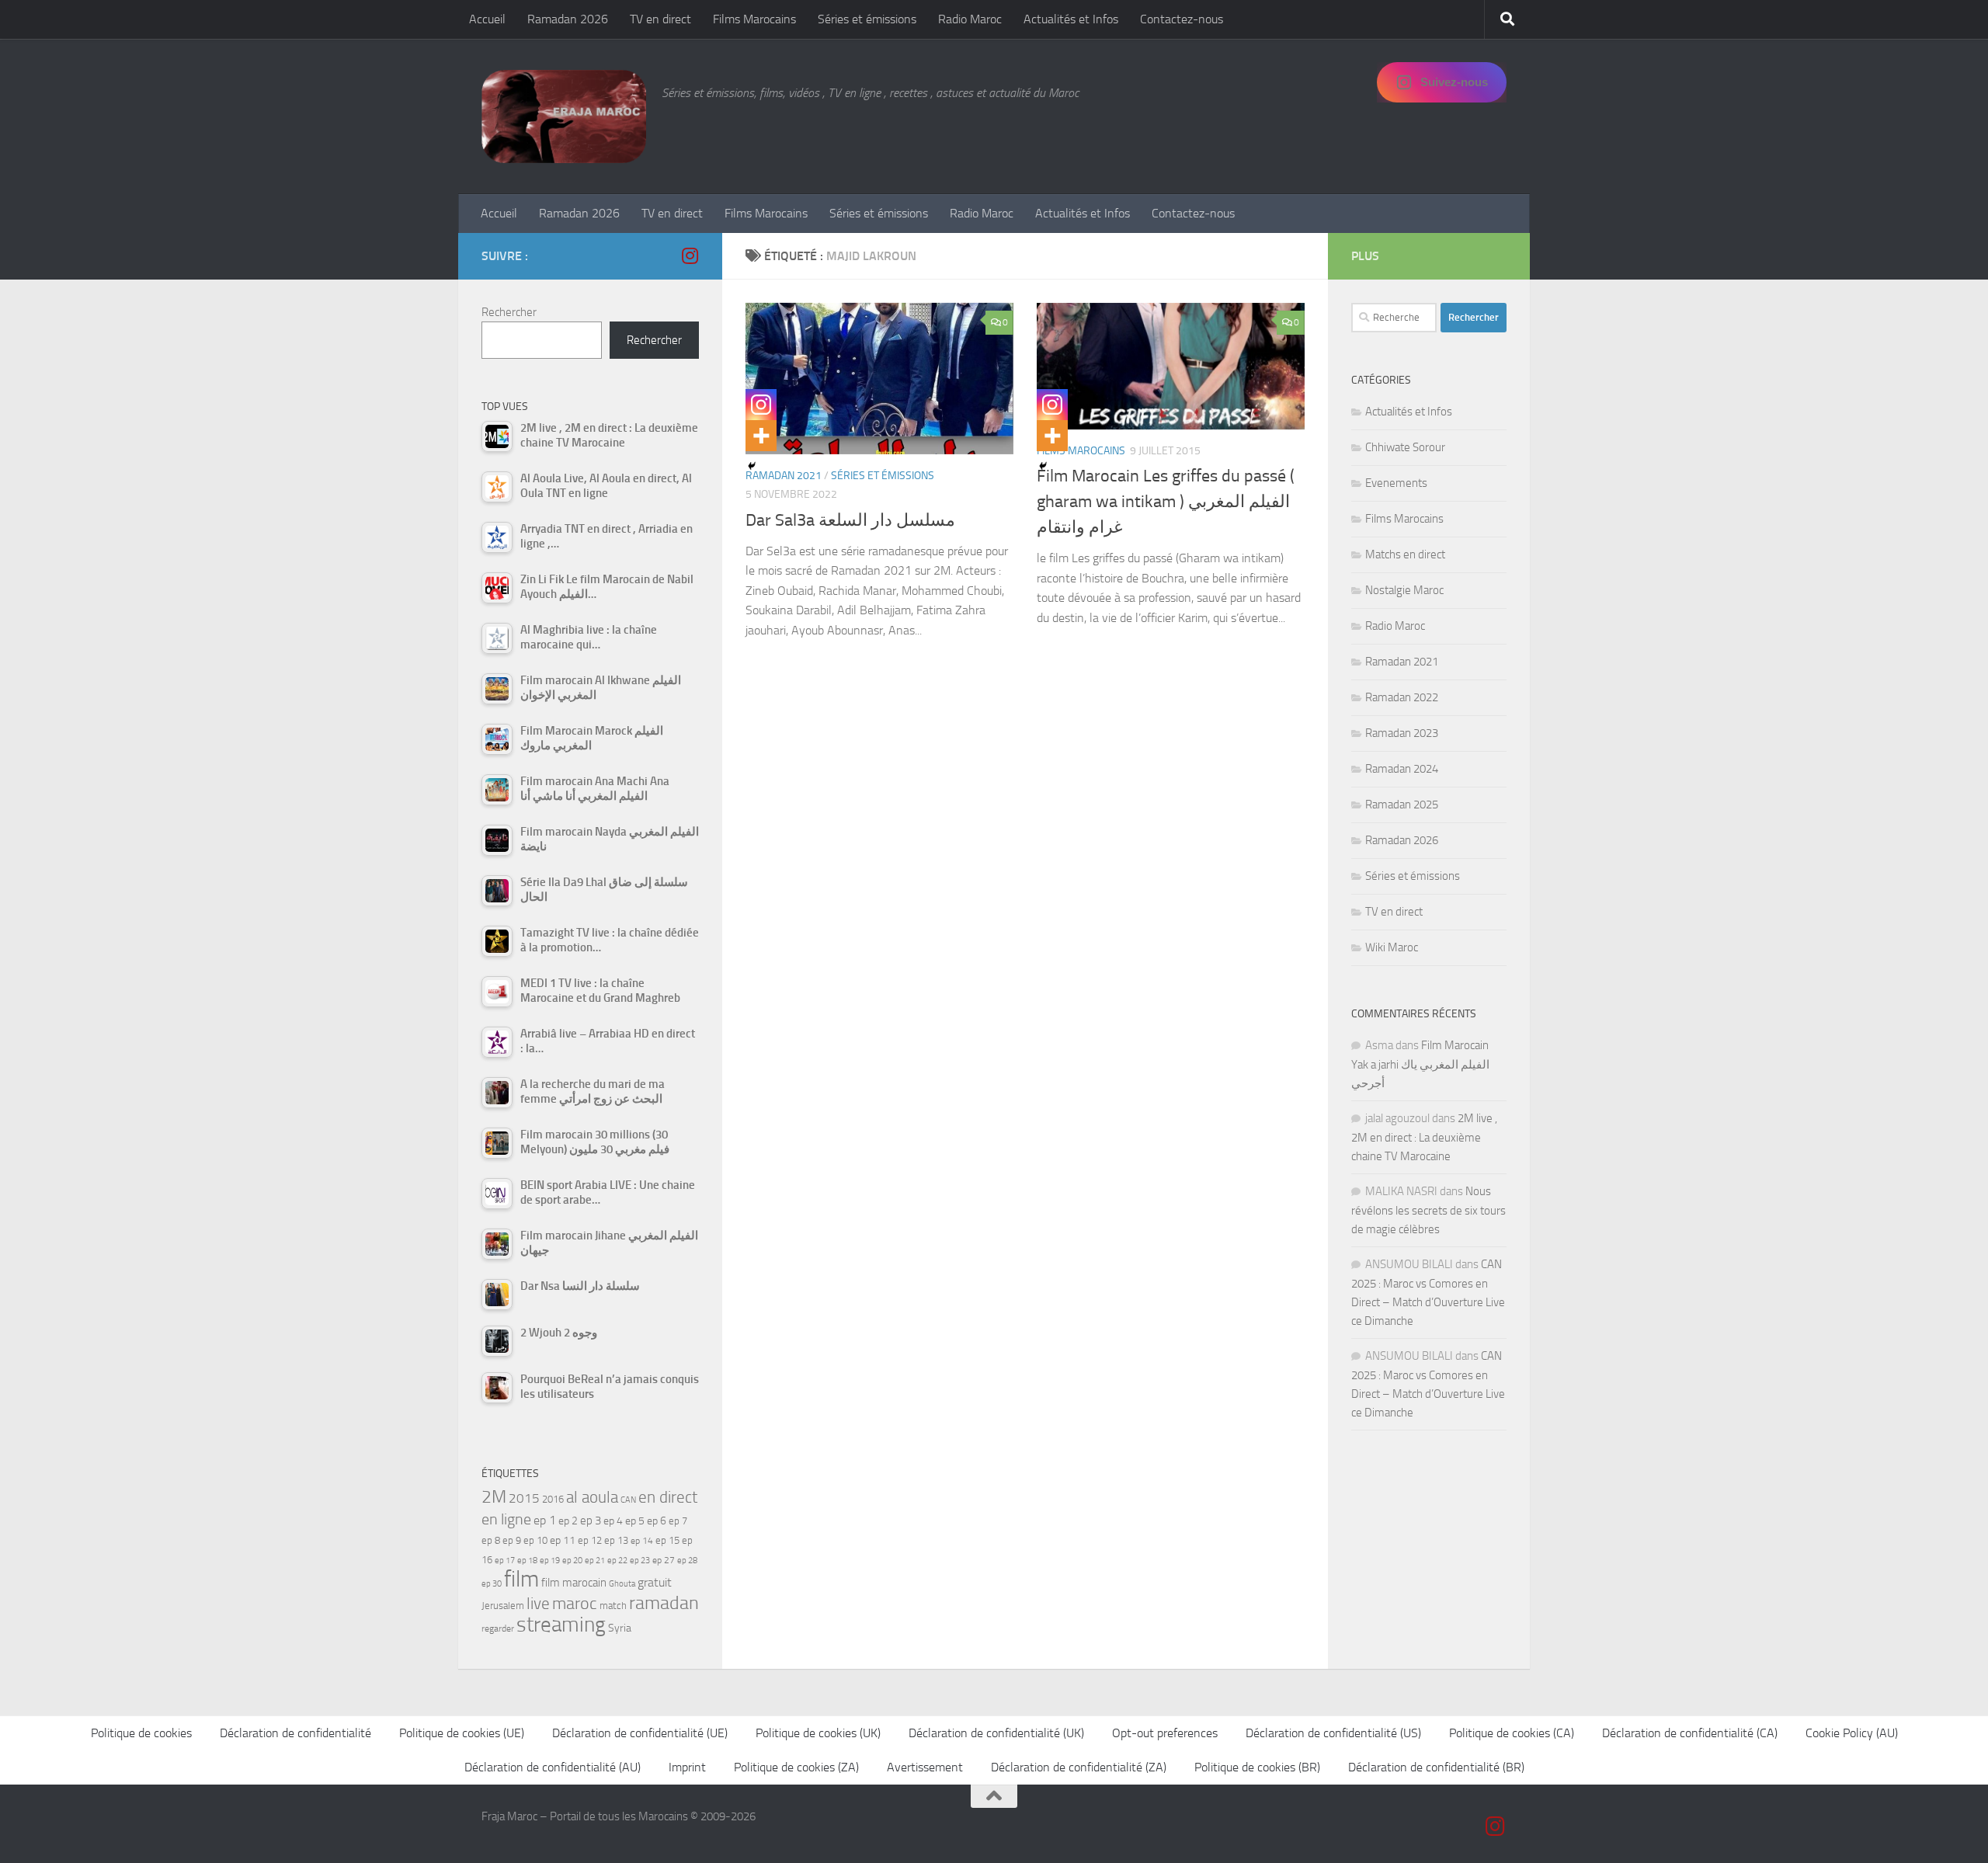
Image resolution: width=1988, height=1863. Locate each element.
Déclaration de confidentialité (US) (1333, 1733)
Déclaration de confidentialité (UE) (640, 1733)
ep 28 (687, 1561)
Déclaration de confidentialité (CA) (1690, 1733)
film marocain (574, 1583)
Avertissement (925, 1767)
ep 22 (617, 1561)
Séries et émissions (867, 19)
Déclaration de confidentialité (295, 1733)
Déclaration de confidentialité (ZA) (1079, 1767)
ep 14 (642, 1541)
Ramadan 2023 (1402, 733)
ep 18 (527, 1561)
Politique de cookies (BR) (1257, 1767)
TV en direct (660, 19)
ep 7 (678, 1521)
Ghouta (622, 1584)
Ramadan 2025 (1402, 805)
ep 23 (640, 1561)
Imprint (687, 1767)
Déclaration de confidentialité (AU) (553, 1767)
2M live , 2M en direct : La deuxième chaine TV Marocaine (1424, 1137)
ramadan (664, 1602)
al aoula (592, 1497)
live (538, 1604)
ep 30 (492, 1584)
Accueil (487, 19)
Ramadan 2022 (1402, 697)
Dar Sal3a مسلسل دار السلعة (850, 520)
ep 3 (591, 1521)
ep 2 (568, 1521)
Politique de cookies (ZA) (796, 1767)
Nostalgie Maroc (1404, 590)
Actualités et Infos (1071, 19)
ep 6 (657, 1521)
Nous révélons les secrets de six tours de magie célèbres (1428, 1210)
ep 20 (572, 1561)
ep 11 (563, 1540)
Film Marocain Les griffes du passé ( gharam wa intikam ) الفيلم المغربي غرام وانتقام (1166, 502)
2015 (524, 1498)
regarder (498, 1628)
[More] (761, 436)
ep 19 (550, 1561)
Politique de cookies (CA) (1512, 1733)
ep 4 (613, 1521)
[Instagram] (761, 405)
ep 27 (664, 1560)
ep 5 (635, 1521)
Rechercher (509, 312)
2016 (553, 1499)
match (613, 1606)
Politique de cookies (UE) (462, 1733)
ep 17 (505, 1560)
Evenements (1396, 483)
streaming (561, 1625)
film (521, 1579)
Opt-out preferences (1165, 1733)
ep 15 (667, 1540)
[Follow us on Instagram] (690, 255)
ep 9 (512, 1540)
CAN (628, 1500)
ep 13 (616, 1540)
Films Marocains (754, 19)
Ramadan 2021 (1402, 662)
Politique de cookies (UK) (818, 1733)
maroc (575, 1604)
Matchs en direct (1405, 554)
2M (494, 1497)
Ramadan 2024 (1402, 769)
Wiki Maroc (1392, 947)
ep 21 (595, 1560)
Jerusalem (503, 1606)
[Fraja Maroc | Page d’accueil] (564, 116)
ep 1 (545, 1520)
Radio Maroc (970, 19)
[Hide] (752, 466)
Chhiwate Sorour (1405, 447)
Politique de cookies (141, 1733)
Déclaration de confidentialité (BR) (1436, 1767)
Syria (620, 1628)
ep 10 (535, 1540)
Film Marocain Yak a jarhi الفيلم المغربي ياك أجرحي (1420, 1064)
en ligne (506, 1519)
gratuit (655, 1582)
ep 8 (491, 1540)
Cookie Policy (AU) (1852, 1733)
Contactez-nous (1182, 19)
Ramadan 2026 (568, 19)
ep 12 (590, 1540)
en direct (668, 1497)
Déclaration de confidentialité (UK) (996, 1733)
